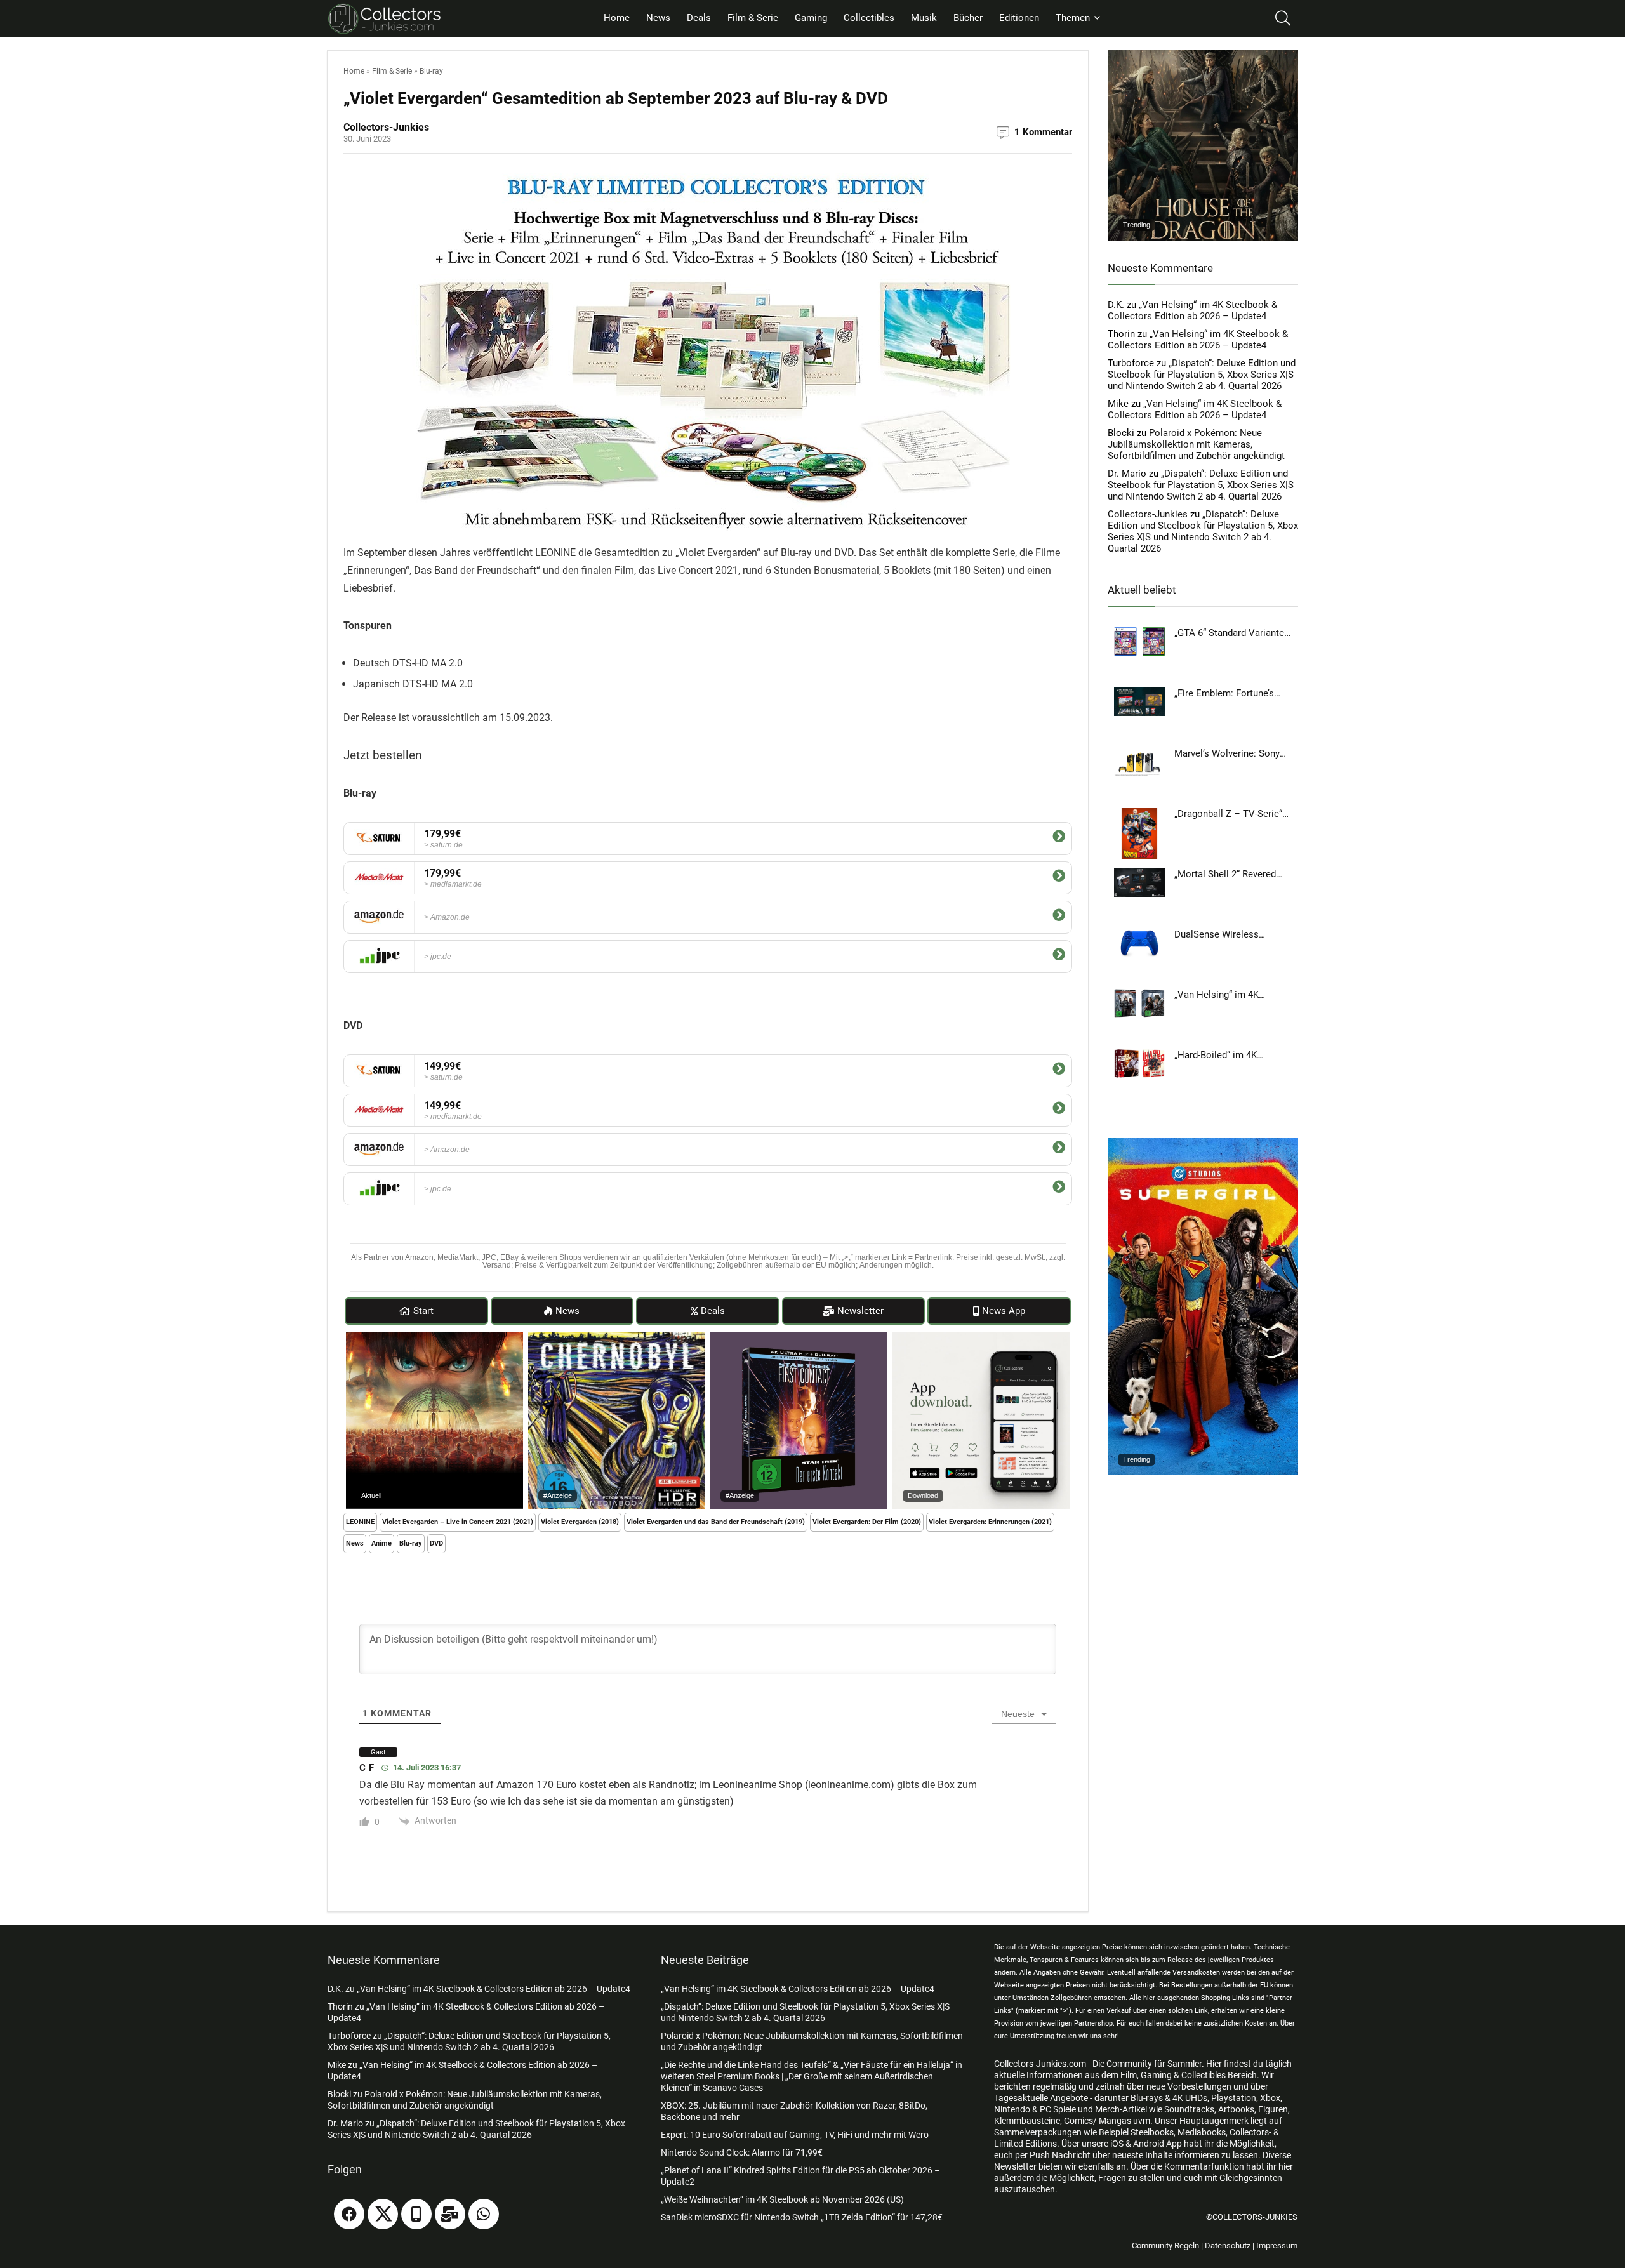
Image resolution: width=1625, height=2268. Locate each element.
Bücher (968, 18)
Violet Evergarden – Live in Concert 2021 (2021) (458, 1522)
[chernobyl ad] (617, 1337)
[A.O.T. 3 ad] (434, 1337)
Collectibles (869, 18)
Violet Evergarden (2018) (580, 1522)
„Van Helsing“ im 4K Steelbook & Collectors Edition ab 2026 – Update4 (1192, 310)
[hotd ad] (1203, 56)
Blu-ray (431, 71)
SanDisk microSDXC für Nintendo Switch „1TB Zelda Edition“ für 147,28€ (802, 2217)
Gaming (811, 18)
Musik (924, 18)
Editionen (1019, 18)
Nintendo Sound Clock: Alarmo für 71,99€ (742, 2152)
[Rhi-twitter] (383, 2214)
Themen (1073, 18)
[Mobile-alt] (416, 2214)
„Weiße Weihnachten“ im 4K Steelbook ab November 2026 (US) (782, 2199)
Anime (381, 1543)
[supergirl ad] (1203, 1144)
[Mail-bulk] (450, 2214)
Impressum (1277, 2245)
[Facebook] (349, 2214)
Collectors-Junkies (1148, 514)
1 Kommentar (1043, 132)
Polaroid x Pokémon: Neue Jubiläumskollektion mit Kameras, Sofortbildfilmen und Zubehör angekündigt (1196, 444)
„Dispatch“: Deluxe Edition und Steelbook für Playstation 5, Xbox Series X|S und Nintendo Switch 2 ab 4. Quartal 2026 (1202, 375)
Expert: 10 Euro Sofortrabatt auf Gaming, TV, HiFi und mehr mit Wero (795, 2135)
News (658, 18)
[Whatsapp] (484, 2214)
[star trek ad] (799, 1337)
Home (617, 18)
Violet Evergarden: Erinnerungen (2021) (990, 1522)
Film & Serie (753, 18)
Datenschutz (1228, 2245)
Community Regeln (1165, 2245)
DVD (436, 1543)
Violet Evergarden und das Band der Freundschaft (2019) (716, 1522)
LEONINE (360, 1522)
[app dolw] (981, 1337)
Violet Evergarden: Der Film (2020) (867, 1522)
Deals (699, 18)
